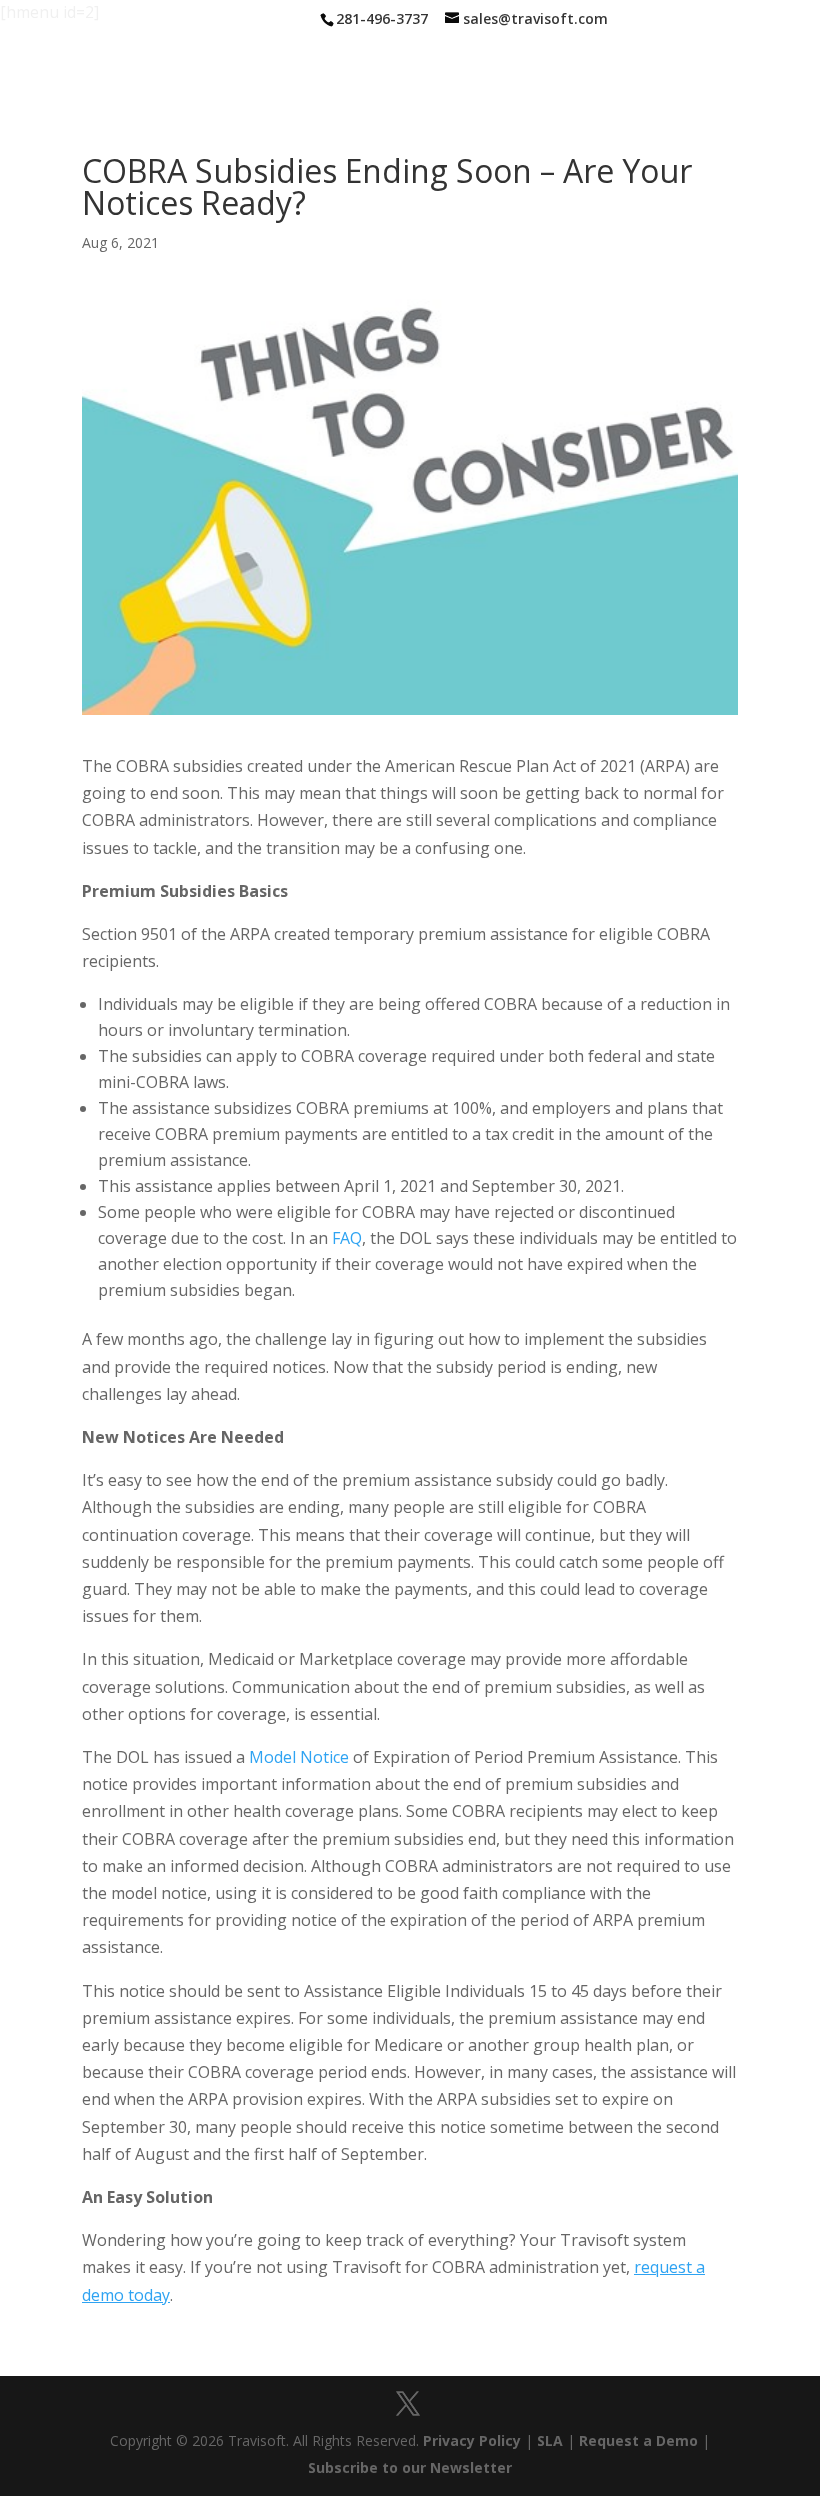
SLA (550, 2440)
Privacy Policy (472, 2440)
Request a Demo (638, 2440)
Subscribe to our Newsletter (410, 2467)
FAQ (347, 1238)
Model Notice (299, 1757)
